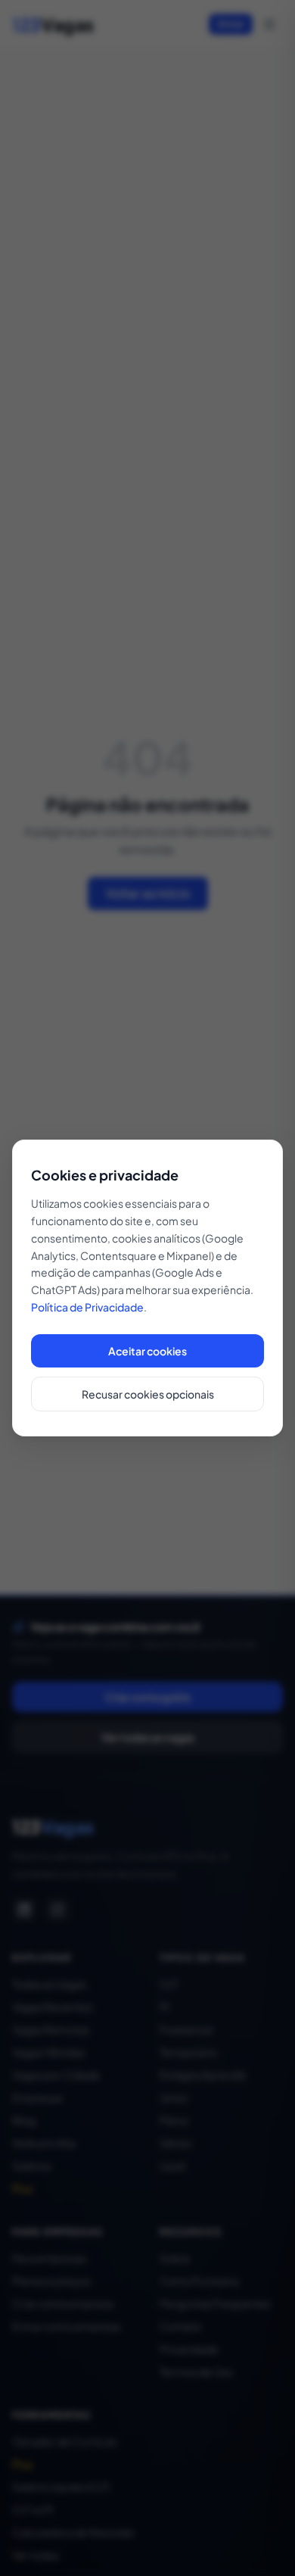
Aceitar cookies (147, 1351)
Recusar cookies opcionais (148, 1394)
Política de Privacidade (87, 1307)
